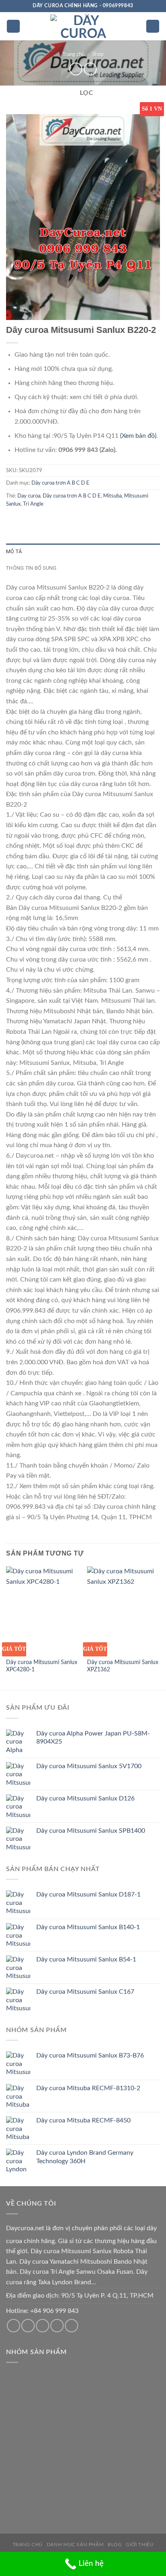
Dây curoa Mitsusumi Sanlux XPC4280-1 (42, 1666)
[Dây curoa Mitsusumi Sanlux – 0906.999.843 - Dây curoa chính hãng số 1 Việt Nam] (83, 26)
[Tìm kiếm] (153, 26)
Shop (98, 54)
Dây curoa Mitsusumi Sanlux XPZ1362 (123, 1666)
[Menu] (13, 26)
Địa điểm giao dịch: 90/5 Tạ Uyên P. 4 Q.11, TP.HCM (80, 2296)
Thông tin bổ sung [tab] (31, 568)
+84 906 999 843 (54, 2311)
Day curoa (29, 496)
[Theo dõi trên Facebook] (13, 2326)
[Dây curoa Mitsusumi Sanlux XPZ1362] (123, 1610)
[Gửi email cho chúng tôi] (28, 2326)
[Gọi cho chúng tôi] (43, 2326)
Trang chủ (74, 54)
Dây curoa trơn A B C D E (60, 483)
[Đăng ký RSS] (57, 2326)
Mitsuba (112, 496)
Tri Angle (33, 504)
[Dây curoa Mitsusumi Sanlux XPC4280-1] (43, 1610)
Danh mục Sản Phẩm (75, 2545)
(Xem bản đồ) (138, 436)
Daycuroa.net (25, 2228)
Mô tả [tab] (14, 551)
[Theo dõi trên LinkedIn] (72, 2326)
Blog (115, 2545)
